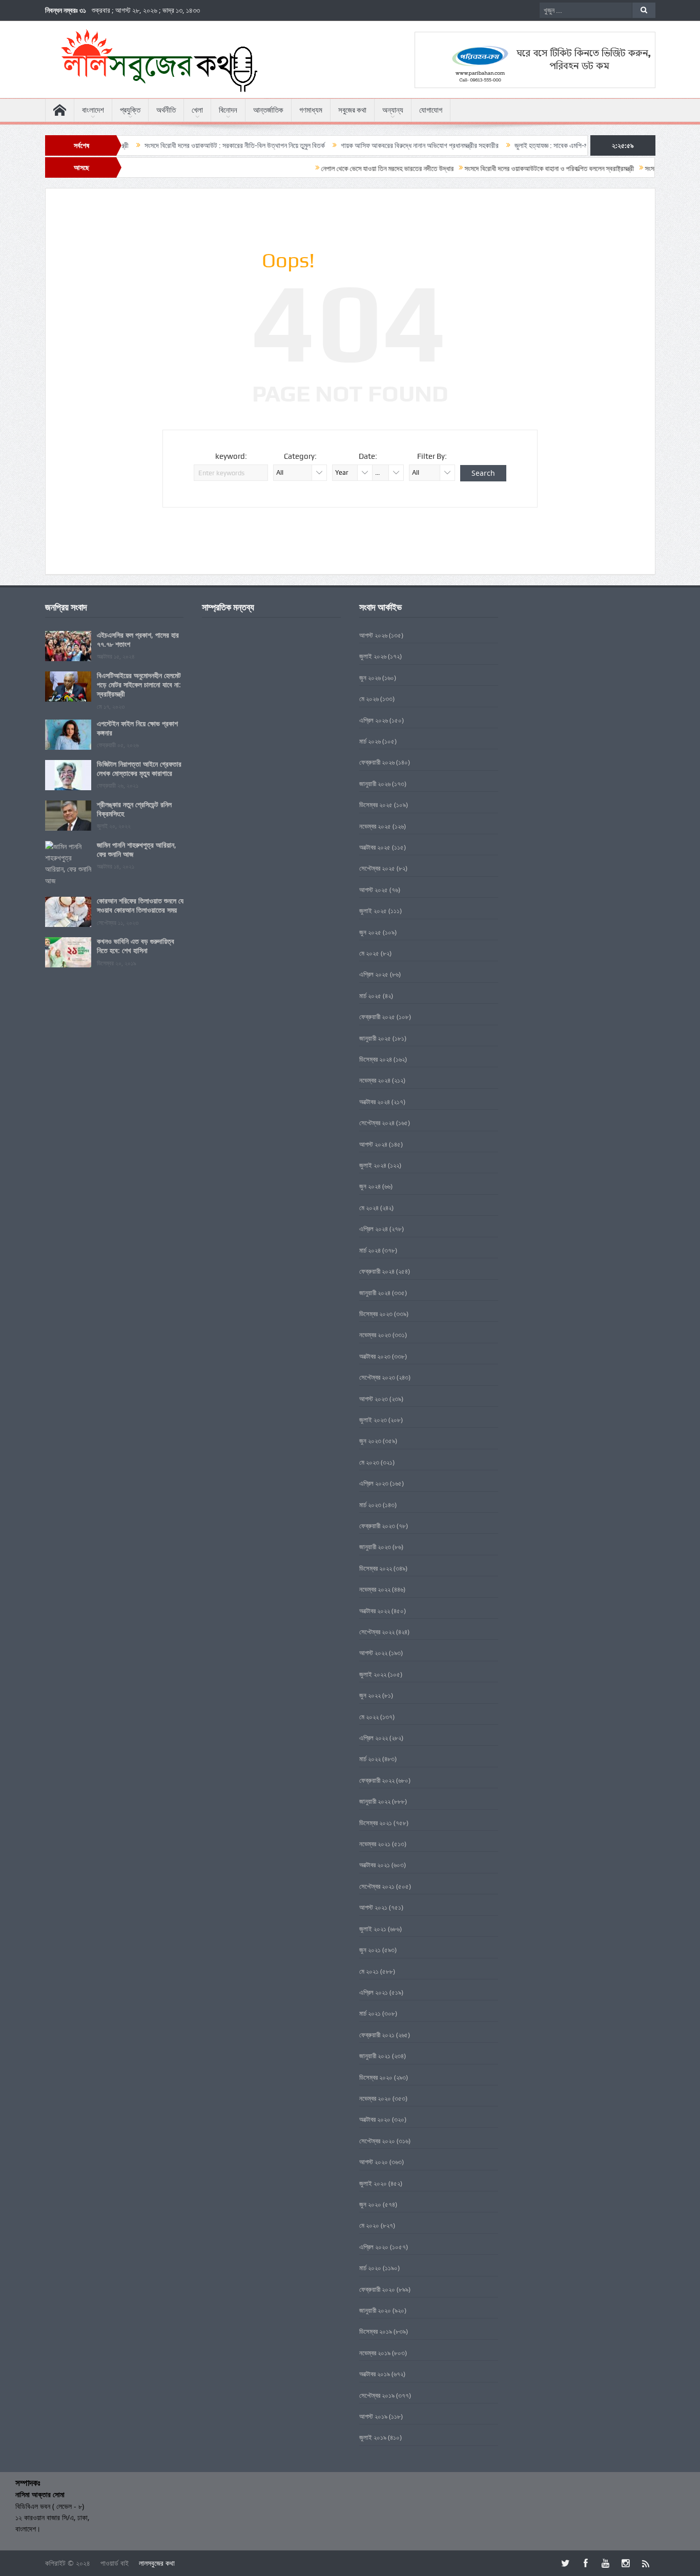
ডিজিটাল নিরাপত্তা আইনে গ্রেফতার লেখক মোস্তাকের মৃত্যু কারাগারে (139, 768)
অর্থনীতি (166, 110)
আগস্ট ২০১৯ (373, 2416)
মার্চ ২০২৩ (370, 1505)
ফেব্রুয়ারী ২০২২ (377, 1780)
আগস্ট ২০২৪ (373, 1144)
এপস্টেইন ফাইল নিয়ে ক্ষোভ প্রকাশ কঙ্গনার (137, 728)
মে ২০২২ (369, 1717)
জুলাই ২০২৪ (373, 1165)
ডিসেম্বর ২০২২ (376, 1568)
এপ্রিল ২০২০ (374, 2247)
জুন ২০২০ (370, 2204)
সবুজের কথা (352, 110)
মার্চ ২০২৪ (370, 1250)
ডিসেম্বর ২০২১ (376, 1823)
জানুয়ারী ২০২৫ (375, 1038)
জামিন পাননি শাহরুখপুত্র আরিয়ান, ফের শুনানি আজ (137, 849)
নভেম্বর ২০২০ (375, 2098)
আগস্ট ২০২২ (373, 1653)
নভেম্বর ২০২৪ (375, 1080)
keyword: (231, 456)
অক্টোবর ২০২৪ (375, 1102)
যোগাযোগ (431, 110)
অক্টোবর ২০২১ (375, 1865)
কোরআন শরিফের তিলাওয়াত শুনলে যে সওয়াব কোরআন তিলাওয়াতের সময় (140, 905)
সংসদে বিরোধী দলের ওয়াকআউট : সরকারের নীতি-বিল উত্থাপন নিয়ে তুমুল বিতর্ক (180, 145)
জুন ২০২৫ (370, 932)
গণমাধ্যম (311, 110)
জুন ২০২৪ (370, 1186)
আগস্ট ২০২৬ (373, 635)
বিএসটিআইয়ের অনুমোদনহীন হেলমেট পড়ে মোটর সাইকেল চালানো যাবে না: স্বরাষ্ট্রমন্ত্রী (139, 684)
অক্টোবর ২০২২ (375, 1611)
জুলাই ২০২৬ (373, 656)
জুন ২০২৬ (370, 678)
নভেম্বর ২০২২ (375, 1589)
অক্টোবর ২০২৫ (375, 847)
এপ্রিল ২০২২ (374, 1738)
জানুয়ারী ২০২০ (375, 2310)
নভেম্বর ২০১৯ (375, 2353)
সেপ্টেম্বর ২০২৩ (377, 1377)
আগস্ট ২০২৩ (374, 1399)
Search (483, 473)
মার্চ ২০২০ (370, 2268)
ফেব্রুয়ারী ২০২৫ (377, 1017)
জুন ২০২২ (370, 1695)
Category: (300, 456)
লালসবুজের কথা (157, 2563)
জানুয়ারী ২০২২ (375, 1801)
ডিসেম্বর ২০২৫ (376, 805)
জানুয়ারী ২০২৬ (375, 784)
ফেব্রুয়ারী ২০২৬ (377, 762)
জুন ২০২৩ (370, 1441)
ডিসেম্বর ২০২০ (376, 2077)
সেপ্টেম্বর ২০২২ (377, 1632)
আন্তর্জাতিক (268, 110)
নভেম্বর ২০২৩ (375, 1335)
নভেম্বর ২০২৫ (375, 826)
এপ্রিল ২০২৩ (374, 1483)
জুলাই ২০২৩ (373, 1420)
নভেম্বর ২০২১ (375, 1844)
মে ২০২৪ (369, 1208)
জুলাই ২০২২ (373, 1674)
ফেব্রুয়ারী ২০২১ (377, 2035)
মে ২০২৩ (369, 1462)
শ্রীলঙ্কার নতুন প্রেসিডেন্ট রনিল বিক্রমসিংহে (134, 809)
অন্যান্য (393, 110)
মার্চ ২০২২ (370, 1759)
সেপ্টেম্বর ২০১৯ (377, 2395)
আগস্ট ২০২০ (374, 2162)
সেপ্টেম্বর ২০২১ (377, 1886)
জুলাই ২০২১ (373, 1929)
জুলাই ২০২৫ (373, 911)
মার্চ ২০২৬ (370, 741)
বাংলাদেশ (93, 110)
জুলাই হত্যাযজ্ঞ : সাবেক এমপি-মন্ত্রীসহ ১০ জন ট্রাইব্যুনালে (526, 145)
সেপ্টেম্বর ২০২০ (377, 2141)
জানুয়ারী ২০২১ (375, 2056)
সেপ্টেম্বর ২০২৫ (377, 868)
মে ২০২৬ (369, 699)
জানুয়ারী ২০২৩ (375, 1547)
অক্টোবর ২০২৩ (375, 1356)
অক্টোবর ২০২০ (375, 2119)
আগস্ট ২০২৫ (374, 890)
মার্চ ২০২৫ (370, 996)
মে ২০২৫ (369, 953)
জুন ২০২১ (370, 1950)
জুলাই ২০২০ (373, 2183)
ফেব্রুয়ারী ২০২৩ (377, 1526)
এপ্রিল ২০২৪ (374, 1229)
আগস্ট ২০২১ (373, 1907)
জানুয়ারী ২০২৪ (375, 1293)
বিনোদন (228, 110)
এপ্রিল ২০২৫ (374, 974)
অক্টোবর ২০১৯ (375, 2374)
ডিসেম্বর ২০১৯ (376, 2331)
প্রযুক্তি (130, 110)
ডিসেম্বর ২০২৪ (376, 1059)
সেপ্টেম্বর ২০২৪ (377, 1123)
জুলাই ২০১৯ (373, 2437)
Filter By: (432, 456)
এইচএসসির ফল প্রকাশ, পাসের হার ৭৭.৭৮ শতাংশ (138, 639)
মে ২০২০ (369, 2225)
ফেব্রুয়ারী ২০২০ (377, 2289)
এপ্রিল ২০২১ (374, 1992)
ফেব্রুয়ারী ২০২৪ (377, 1271)
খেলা (197, 110)
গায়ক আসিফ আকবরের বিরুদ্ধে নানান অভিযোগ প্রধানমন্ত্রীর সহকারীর (365, 145)
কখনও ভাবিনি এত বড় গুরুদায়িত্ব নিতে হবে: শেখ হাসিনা (136, 946)
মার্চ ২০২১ (370, 2013)
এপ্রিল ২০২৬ (374, 720)
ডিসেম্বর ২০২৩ (376, 1314)
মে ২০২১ (369, 1971)
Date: (368, 456)
